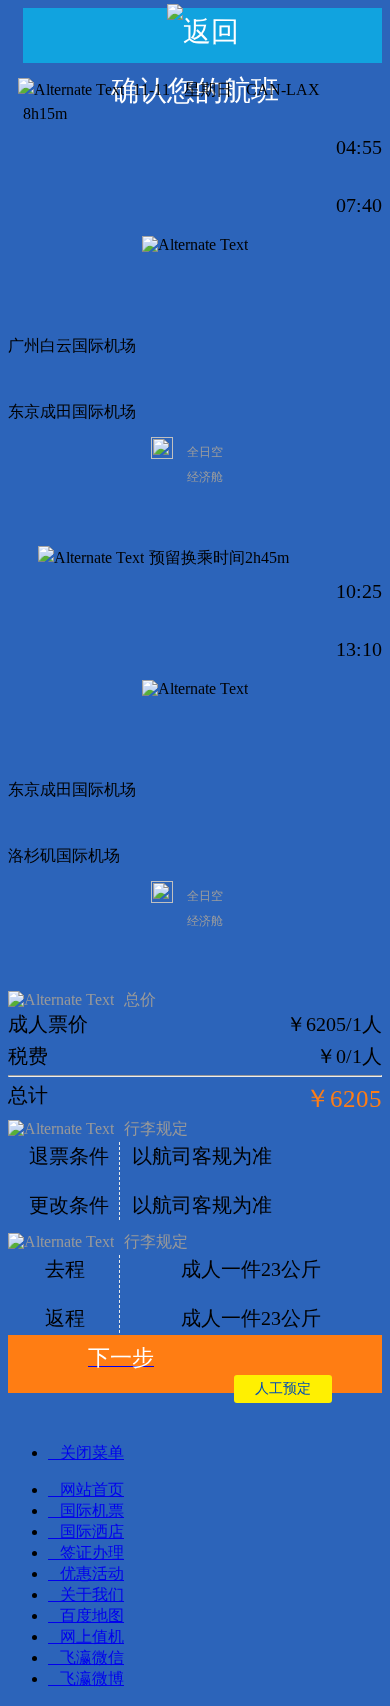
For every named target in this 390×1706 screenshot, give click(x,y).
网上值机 (92, 1636)
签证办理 (92, 1552)
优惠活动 (92, 1573)
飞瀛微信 (92, 1657)
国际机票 (92, 1510)
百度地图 (92, 1615)
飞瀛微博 (92, 1678)
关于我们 (92, 1594)
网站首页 (92, 1489)
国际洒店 (92, 1531)
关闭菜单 (92, 1452)
